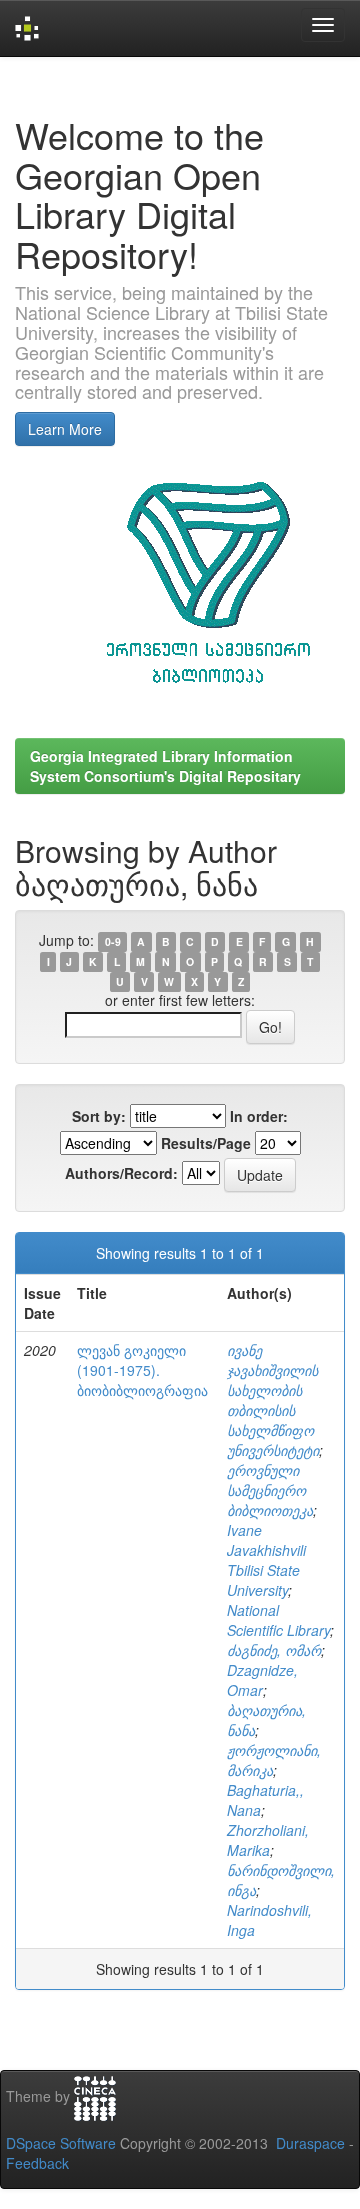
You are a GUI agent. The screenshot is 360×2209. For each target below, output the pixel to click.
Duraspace (310, 2143)
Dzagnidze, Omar (262, 1680)
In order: (259, 1116)
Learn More (65, 429)
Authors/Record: (121, 1173)
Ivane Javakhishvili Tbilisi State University (266, 1560)
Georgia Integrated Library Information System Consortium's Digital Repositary (165, 766)
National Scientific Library (278, 1620)
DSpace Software (61, 2143)
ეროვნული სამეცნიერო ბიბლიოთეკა (270, 1490)
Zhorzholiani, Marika (268, 1840)
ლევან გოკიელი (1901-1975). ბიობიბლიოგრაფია (142, 1370)
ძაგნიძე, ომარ (274, 1650)
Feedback (37, 2163)
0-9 (113, 941)
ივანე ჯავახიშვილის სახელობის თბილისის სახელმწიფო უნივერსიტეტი (273, 1400)
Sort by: (99, 1116)
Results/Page (206, 1143)
